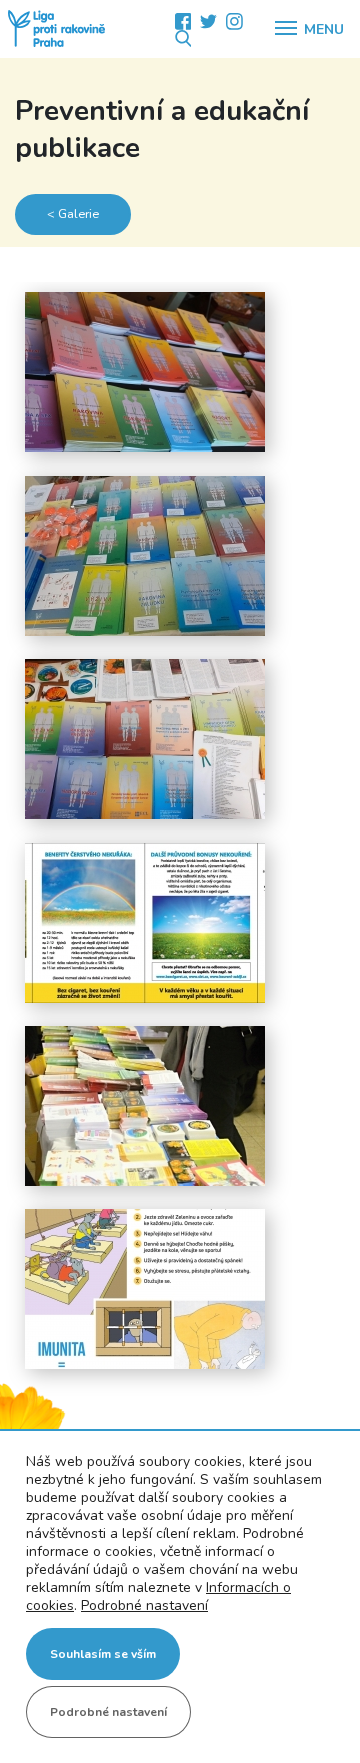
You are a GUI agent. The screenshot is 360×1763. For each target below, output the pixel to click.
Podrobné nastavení (144, 1606)
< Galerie (73, 213)
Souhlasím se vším (103, 1654)
